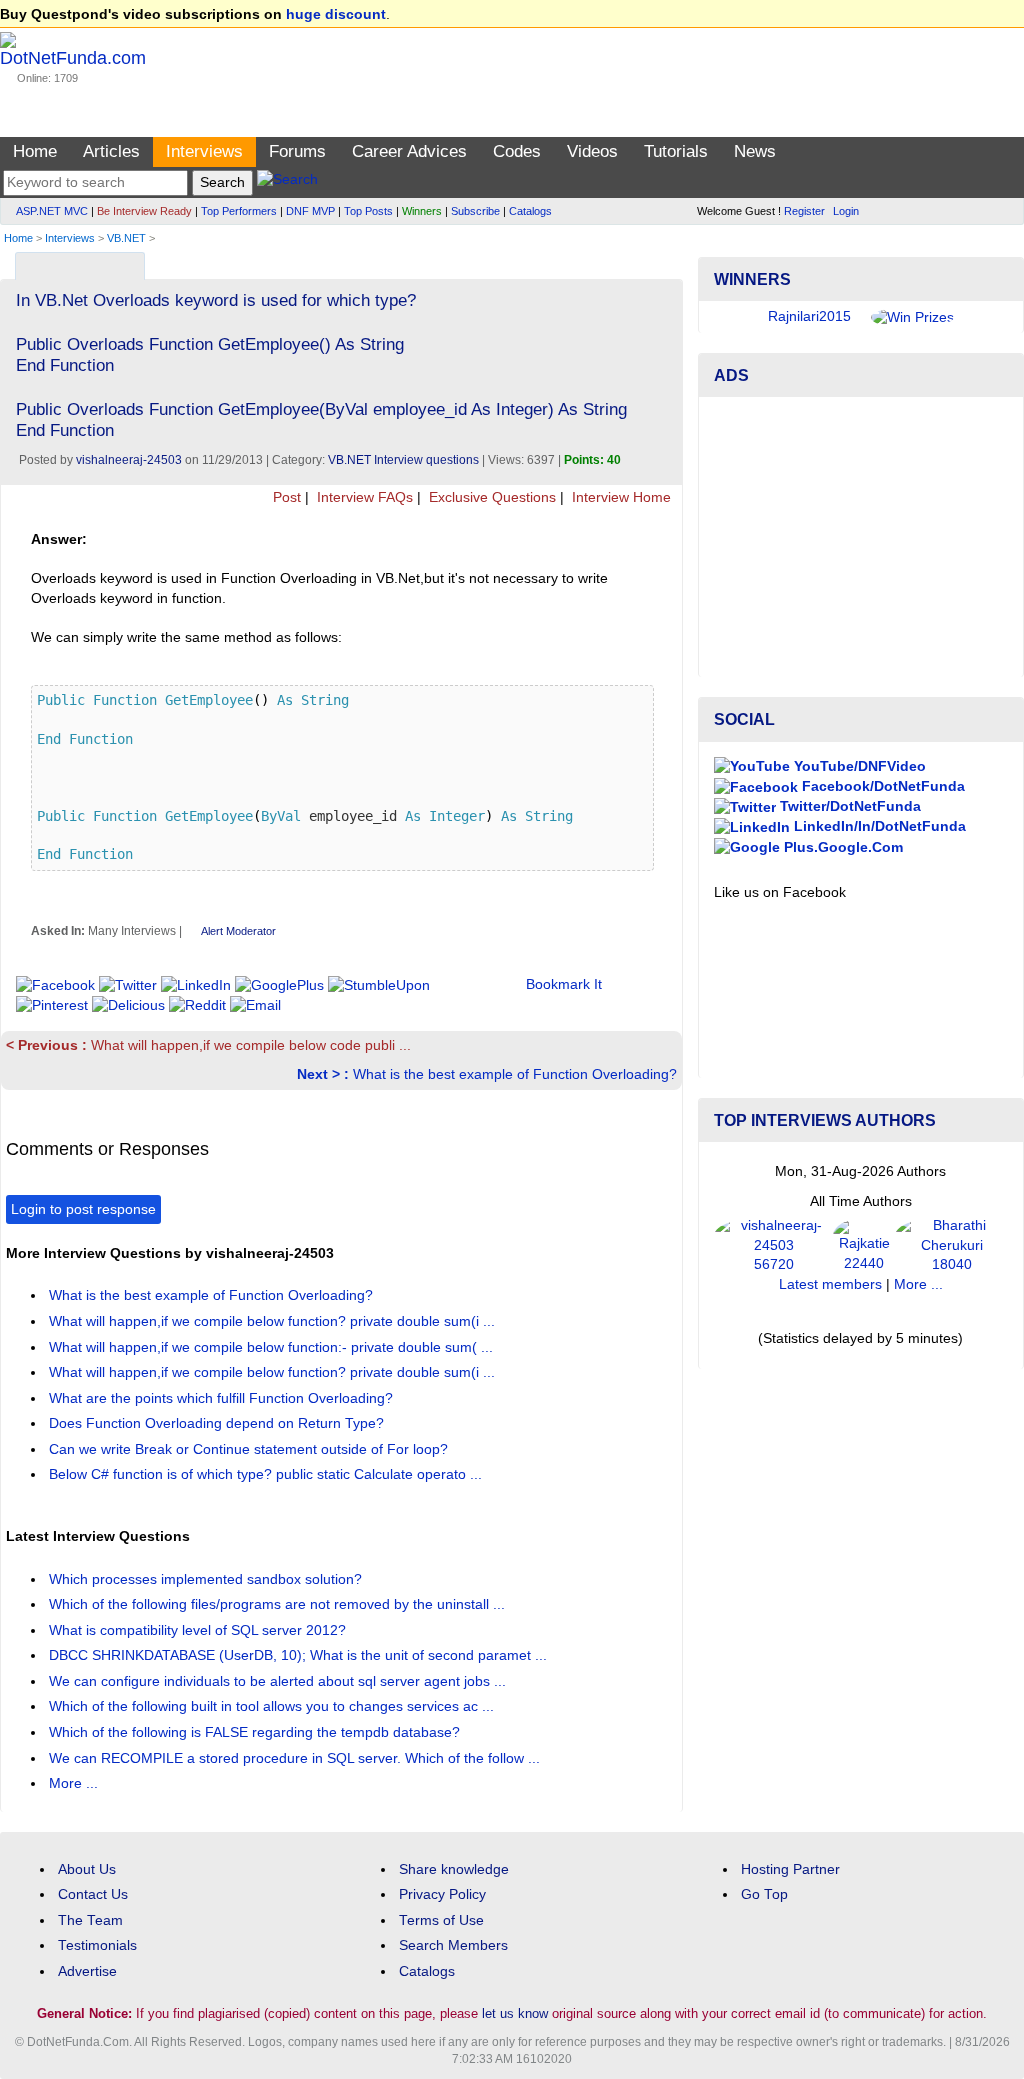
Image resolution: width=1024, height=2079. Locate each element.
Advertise (87, 1971)
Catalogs (530, 211)
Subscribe (475, 211)
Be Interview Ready (144, 211)
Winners (422, 211)
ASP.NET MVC (52, 211)
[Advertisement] (861, 537)
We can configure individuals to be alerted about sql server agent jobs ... (279, 1681)
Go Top (764, 1894)
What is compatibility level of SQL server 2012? (199, 1630)
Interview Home (619, 497)
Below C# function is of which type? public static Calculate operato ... (267, 1474)
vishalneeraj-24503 (129, 460)
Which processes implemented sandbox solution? (207, 1579)
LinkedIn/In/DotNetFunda (878, 826)
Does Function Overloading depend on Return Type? (218, 1423)
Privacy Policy (442, 1894)
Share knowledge (454, 1869)
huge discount (336, 14)
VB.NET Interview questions (403, 460)
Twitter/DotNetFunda (848, 806)
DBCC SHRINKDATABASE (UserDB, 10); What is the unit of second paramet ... (300, 1655)
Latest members (830, 1284)
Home (35, 151)
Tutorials (676, 151)
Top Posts (368, 211)
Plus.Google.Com (841, 847)
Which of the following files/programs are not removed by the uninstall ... (279, 1604)
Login (846, 211)
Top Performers (239, 211)
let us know (515, 2013)
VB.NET (126, 238)
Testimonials (97, 1945)
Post (285, 497)
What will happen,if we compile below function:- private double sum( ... (273, 1347)
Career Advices (409, 151)
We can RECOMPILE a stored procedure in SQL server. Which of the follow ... (296, 1758)
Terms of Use (441, 1920)
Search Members (453, 1945)
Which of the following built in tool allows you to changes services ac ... (273, 1706)
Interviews (204, 151)
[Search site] (287, 182)
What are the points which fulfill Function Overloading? (223, 1398)
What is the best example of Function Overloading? (487, 1074)
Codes (517, 151)
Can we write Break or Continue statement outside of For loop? (250, 1449)
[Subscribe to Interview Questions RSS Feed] (664, 261)
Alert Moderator (238, 931)
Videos (592, 151)
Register (804, 211)
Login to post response (83, 1209)
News (755, 151)
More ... (73, 1783)
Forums (297, 151)
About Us (87, 1869)
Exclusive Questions (490, 497)
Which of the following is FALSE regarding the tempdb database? (256, 1732)
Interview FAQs (363, 497)
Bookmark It (564, 984)
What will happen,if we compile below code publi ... (208, 1045)
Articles (111, 151)
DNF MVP (310, 211)
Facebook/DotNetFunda (881, 786)
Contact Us (93, 1894)
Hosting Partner (790, 1869)
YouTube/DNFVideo (858, 766)
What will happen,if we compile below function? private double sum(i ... (274, 1321)
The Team (90, 1920)
